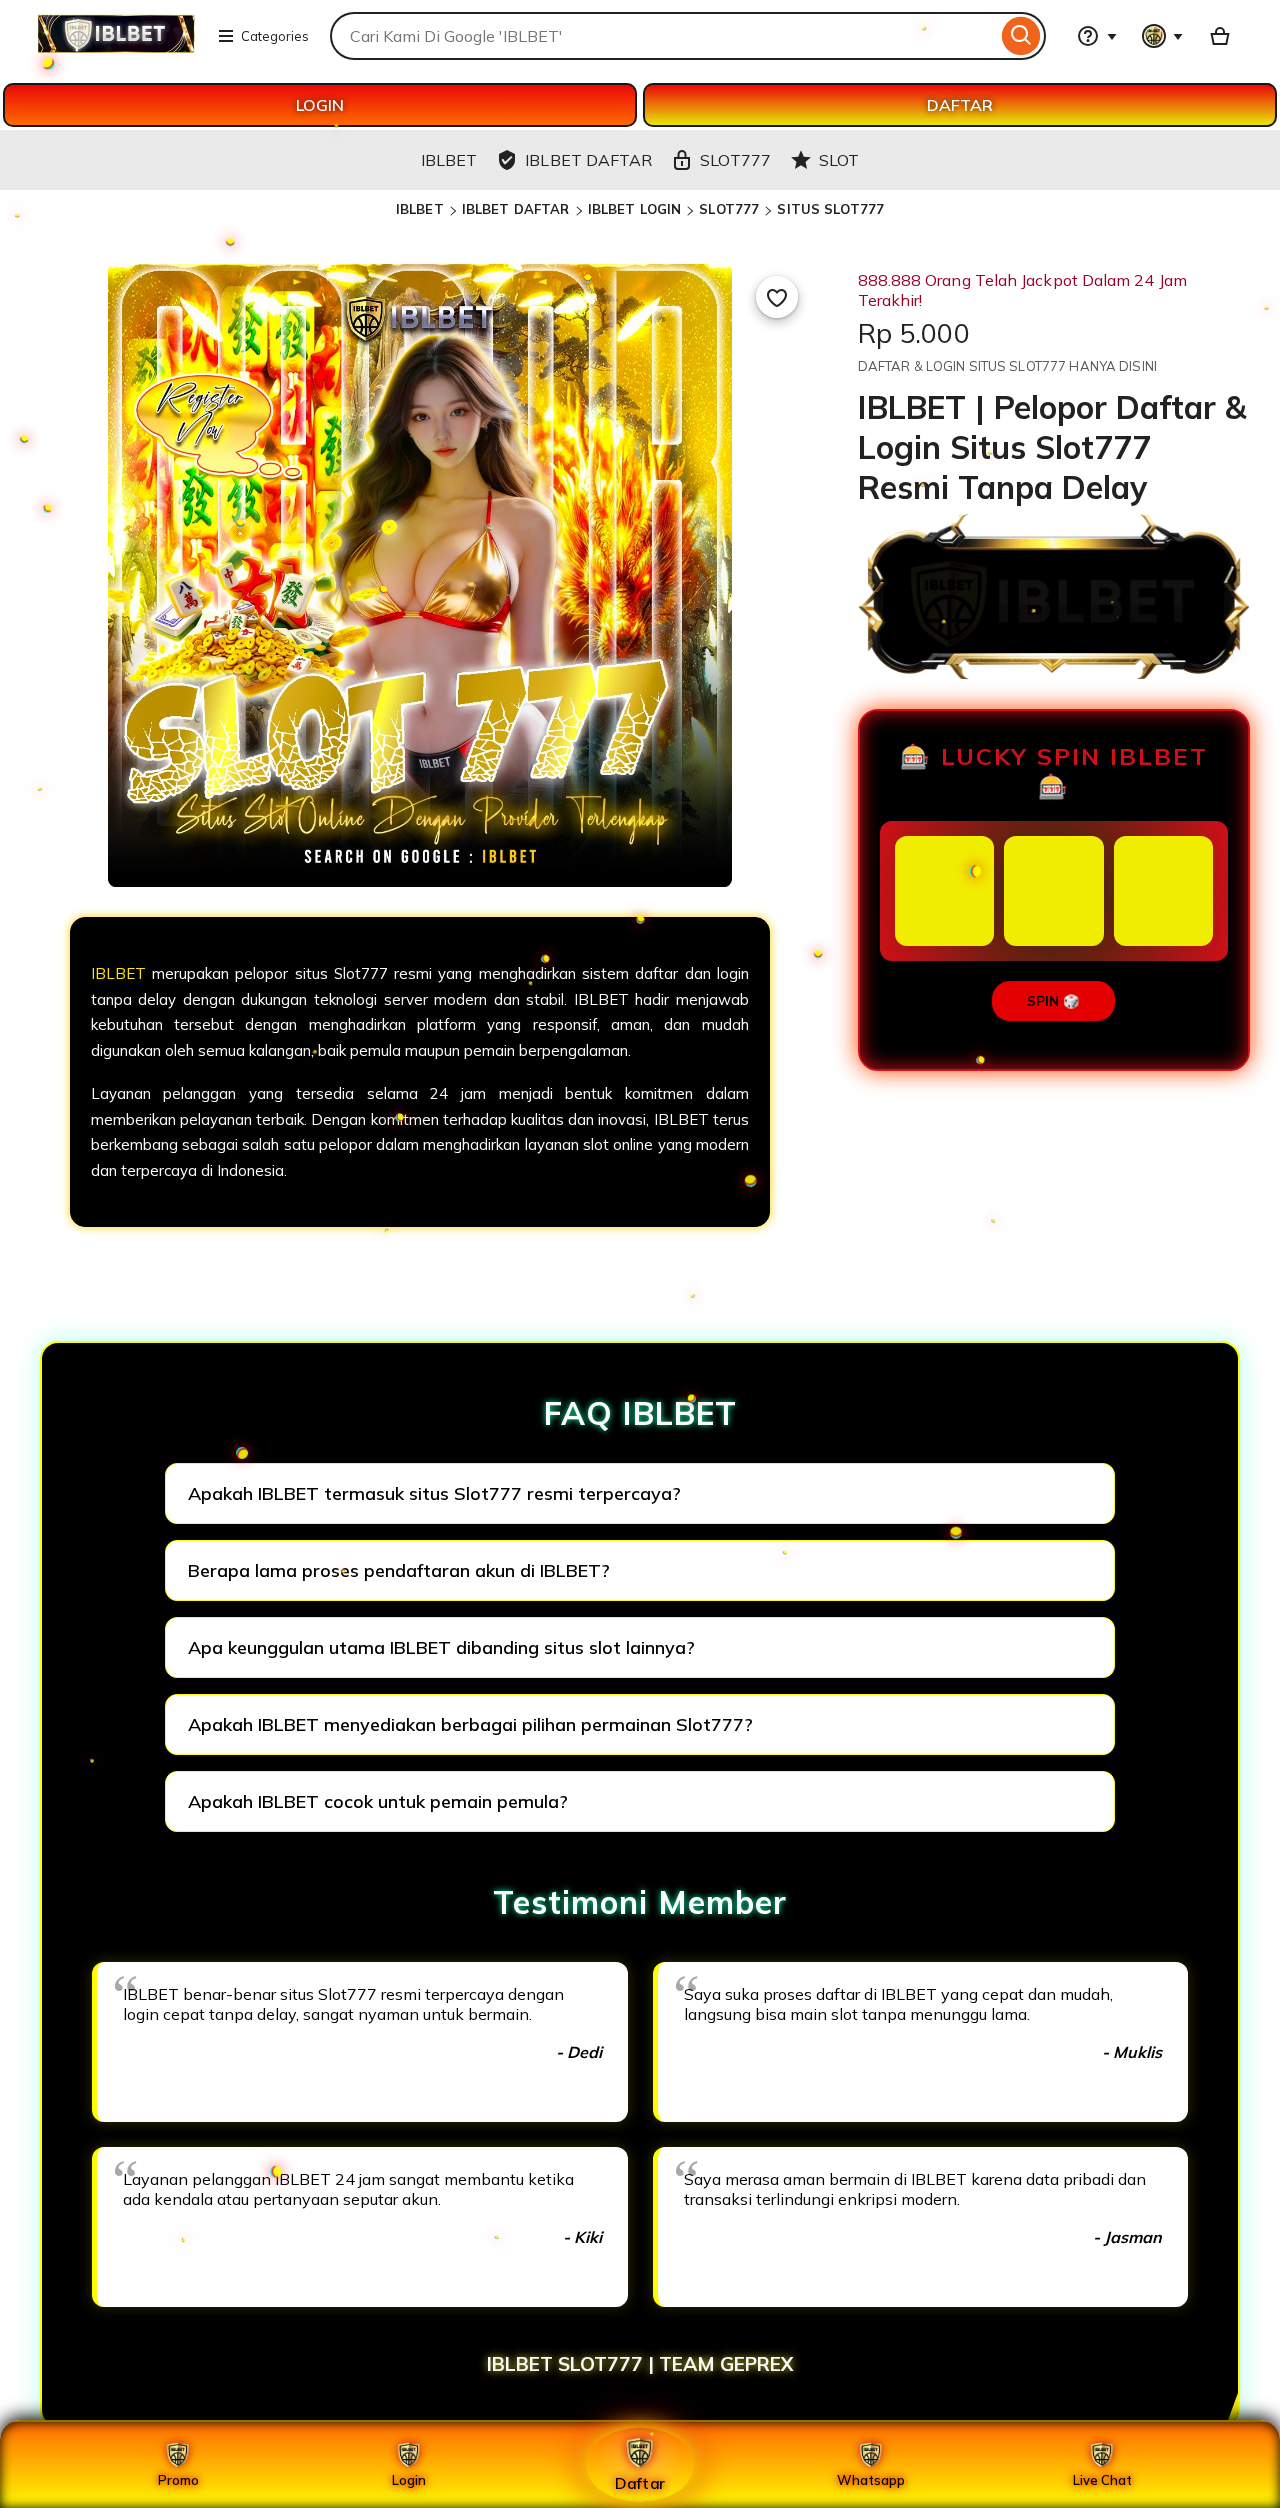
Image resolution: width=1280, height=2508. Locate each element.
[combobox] (663, 36)
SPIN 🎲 (1053, 1001)
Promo (178, 2480)
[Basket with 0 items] (1220, 36)
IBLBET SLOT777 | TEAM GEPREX (640, 2364)
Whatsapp (871, 2480)
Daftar (640, 2482)
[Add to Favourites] (777, 297)
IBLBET (420, 209)
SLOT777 (729, 209)
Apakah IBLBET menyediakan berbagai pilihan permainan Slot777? (470, 1724)
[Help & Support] (1097, 36)
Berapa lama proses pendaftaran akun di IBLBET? (399, 1570)
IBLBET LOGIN (635, 209)
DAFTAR (960, 105)
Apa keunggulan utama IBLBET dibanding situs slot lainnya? (441, 1647)
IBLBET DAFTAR (516, 209)
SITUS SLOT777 (830, 209)
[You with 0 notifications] (1163, 36)
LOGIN (320, 105)
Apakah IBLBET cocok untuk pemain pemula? (378, 1801)
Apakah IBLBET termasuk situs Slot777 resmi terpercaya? (434, 1493)
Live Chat (1102, 2480)
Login (409, 2480)
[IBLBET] (116, 48)
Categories (275, 36)
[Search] (1021, 36)
